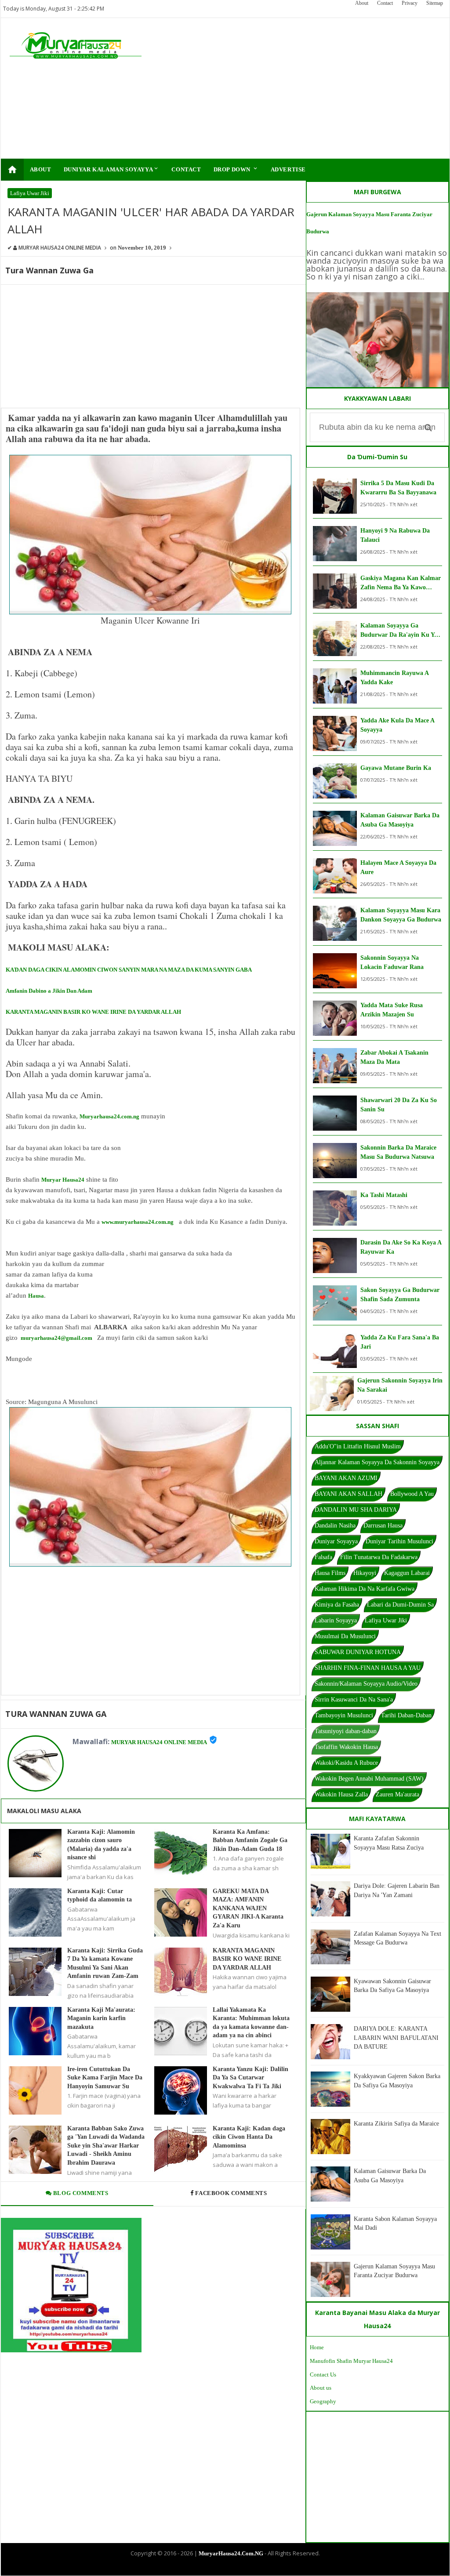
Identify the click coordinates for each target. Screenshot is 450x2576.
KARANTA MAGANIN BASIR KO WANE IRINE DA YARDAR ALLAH (93, 1012)
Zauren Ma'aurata (397, 1794)
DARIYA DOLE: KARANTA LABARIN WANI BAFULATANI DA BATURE (396, 2038)
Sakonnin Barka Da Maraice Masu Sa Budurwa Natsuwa (398, 1152)
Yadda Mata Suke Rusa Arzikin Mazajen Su (392, 1010)
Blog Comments (80, 2193)
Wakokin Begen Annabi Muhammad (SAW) (369, 1779)
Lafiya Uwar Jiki (30, 193)
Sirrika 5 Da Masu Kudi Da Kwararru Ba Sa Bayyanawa (398, 488)
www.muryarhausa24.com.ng (138, 1222)
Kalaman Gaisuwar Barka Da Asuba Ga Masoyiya (400, 820)
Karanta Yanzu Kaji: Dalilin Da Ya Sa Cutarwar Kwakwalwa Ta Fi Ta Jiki (250, 2078)
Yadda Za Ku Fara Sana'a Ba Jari (400, 1342)
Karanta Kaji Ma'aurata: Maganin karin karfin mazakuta (101, 2018)
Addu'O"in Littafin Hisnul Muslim (358, 1446)
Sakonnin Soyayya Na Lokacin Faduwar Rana (392, 962)
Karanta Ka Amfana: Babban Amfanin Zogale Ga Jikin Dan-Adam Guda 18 (250, 1840)
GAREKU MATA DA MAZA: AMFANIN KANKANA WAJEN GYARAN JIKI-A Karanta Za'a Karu (248, 1908)
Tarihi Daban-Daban (406, 1715)
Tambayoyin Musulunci (344, 1715)
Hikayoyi (365, 1573)
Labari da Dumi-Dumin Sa (400, 1605)
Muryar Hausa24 (63, 1180)
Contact (385, 3)
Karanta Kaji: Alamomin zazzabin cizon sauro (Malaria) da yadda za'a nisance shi (101, 1845)
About (362, 3)
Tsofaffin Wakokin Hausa (346, 1747)
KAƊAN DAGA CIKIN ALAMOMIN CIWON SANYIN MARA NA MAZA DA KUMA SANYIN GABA (129, 970)
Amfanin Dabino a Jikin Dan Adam (49, 991)
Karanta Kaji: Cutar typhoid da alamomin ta (100, 1896)
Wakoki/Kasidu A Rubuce (346, 1763)
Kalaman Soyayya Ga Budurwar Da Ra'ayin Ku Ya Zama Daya (399, 631)
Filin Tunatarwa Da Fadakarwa (379, 1557)
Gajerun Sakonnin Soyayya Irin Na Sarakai (400, 1385)
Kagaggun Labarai (407, 1573)
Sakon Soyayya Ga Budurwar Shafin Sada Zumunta (400, 1295)
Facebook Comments (231, 2193)
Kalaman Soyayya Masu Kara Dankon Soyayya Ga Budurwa (401, 915)
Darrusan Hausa (383, 1526)
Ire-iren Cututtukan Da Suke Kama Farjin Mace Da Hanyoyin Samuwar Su (105, 2078)
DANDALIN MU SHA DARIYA (356, 1510)
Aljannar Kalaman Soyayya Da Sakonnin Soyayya (377, 1462)
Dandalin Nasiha (335, 1526)
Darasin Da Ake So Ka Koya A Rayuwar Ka (401, 1247)
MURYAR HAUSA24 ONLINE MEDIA (159, 1742)
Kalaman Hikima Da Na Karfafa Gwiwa (365, 1589)
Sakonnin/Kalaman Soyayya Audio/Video (366, 1684)
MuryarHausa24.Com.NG (231, 2553)
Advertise (288, 169)
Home (317, 2347)
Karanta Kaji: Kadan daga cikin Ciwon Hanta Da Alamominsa (249, 2137)
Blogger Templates (218, 2568)
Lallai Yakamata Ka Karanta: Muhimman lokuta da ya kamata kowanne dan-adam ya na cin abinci (251, 2023)
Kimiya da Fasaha (337, 1605)
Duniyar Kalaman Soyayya (112, 169)
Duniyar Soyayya (336, 1541)
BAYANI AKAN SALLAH (348, 1494)
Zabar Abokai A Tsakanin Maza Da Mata (394, 1057)
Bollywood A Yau (412, 1494)
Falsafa (323, 1557)
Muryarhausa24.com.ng (109, 1116)
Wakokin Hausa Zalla (341, 1794)
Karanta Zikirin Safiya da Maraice (396, 2124)
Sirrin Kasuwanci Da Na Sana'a (354, 1700)
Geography (323, 2401)
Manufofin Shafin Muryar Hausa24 (351, 2361)
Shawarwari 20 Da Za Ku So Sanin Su (399, 1105)
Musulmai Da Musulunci (345, 1636)
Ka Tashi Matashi (384, 1195)
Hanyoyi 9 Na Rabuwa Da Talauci (395, 535)
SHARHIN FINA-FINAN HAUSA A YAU (368, 1668)
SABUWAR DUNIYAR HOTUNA (358, 1652)
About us (321, 2388)
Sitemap (435, 3)
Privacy (410, 3)
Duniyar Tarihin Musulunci (399, 1541)
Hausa (36, 1296)
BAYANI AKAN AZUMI (346, 1478)
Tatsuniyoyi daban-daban (346, 1731)
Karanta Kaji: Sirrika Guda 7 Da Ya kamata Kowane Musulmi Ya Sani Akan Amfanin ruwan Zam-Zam (105, 1963)
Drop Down (236, 169)
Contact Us (323, 2375)
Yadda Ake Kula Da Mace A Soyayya (397, 725)
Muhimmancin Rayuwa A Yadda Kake (394, 678)
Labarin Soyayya (336, 1620)
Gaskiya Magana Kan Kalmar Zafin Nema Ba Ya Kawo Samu (401, 583)
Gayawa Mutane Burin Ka (396, 768)
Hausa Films (330, 1573)
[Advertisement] (300, 88)
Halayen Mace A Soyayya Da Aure (398, 867)
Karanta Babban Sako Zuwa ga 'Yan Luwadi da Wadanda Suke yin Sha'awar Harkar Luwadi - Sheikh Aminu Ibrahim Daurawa (106, 2146)
